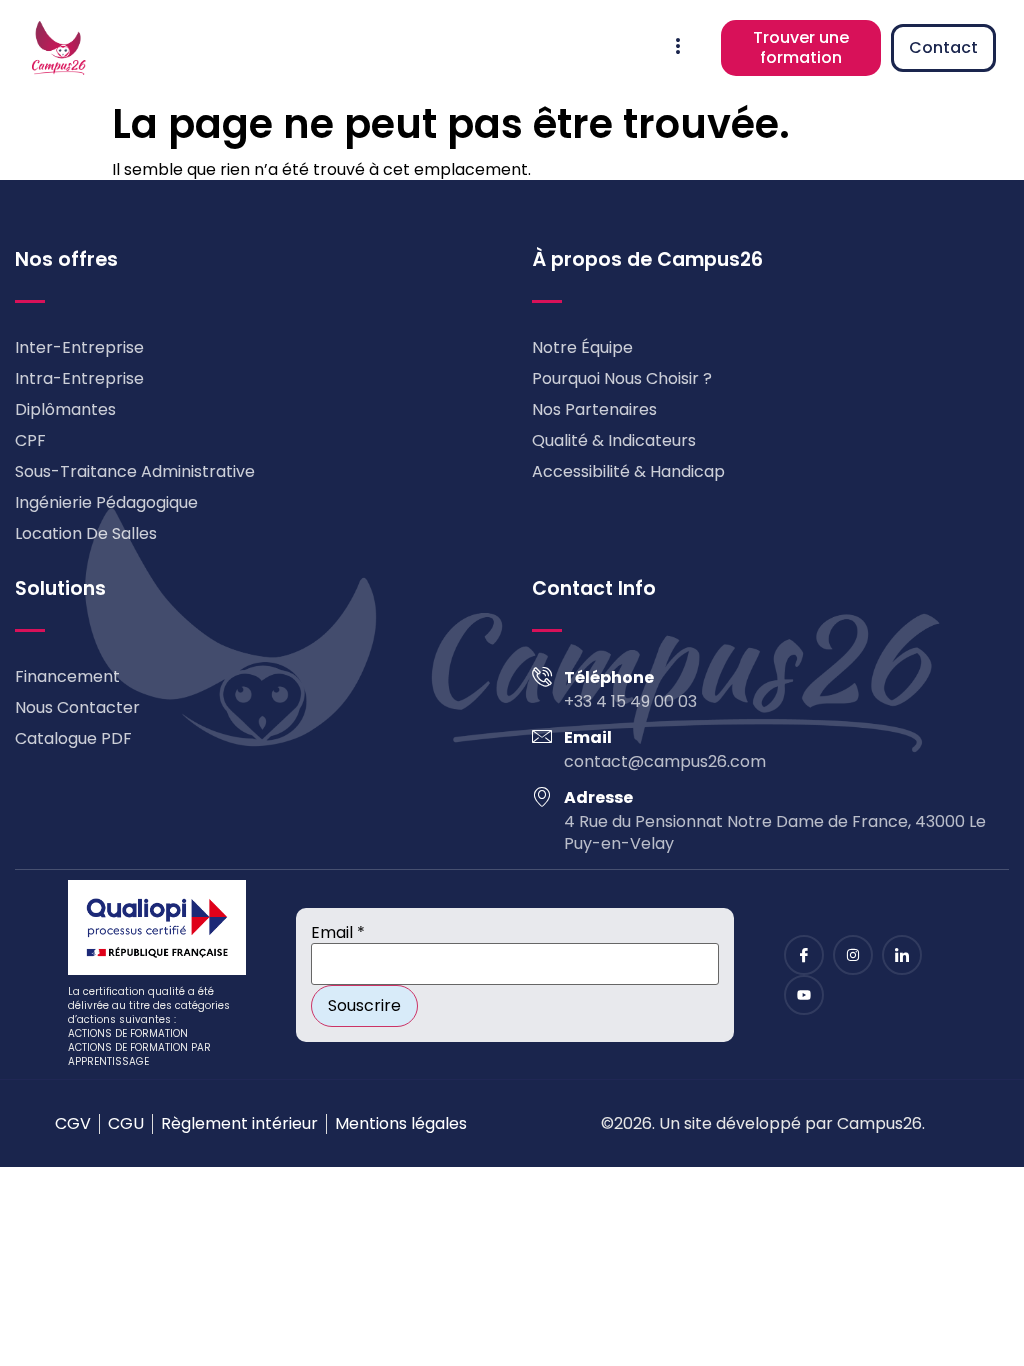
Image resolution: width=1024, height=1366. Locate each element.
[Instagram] (853, 955)
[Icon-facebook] (804, 955)
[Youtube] (804, 995)
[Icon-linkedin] (902, 955)
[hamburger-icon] (678, 48)
